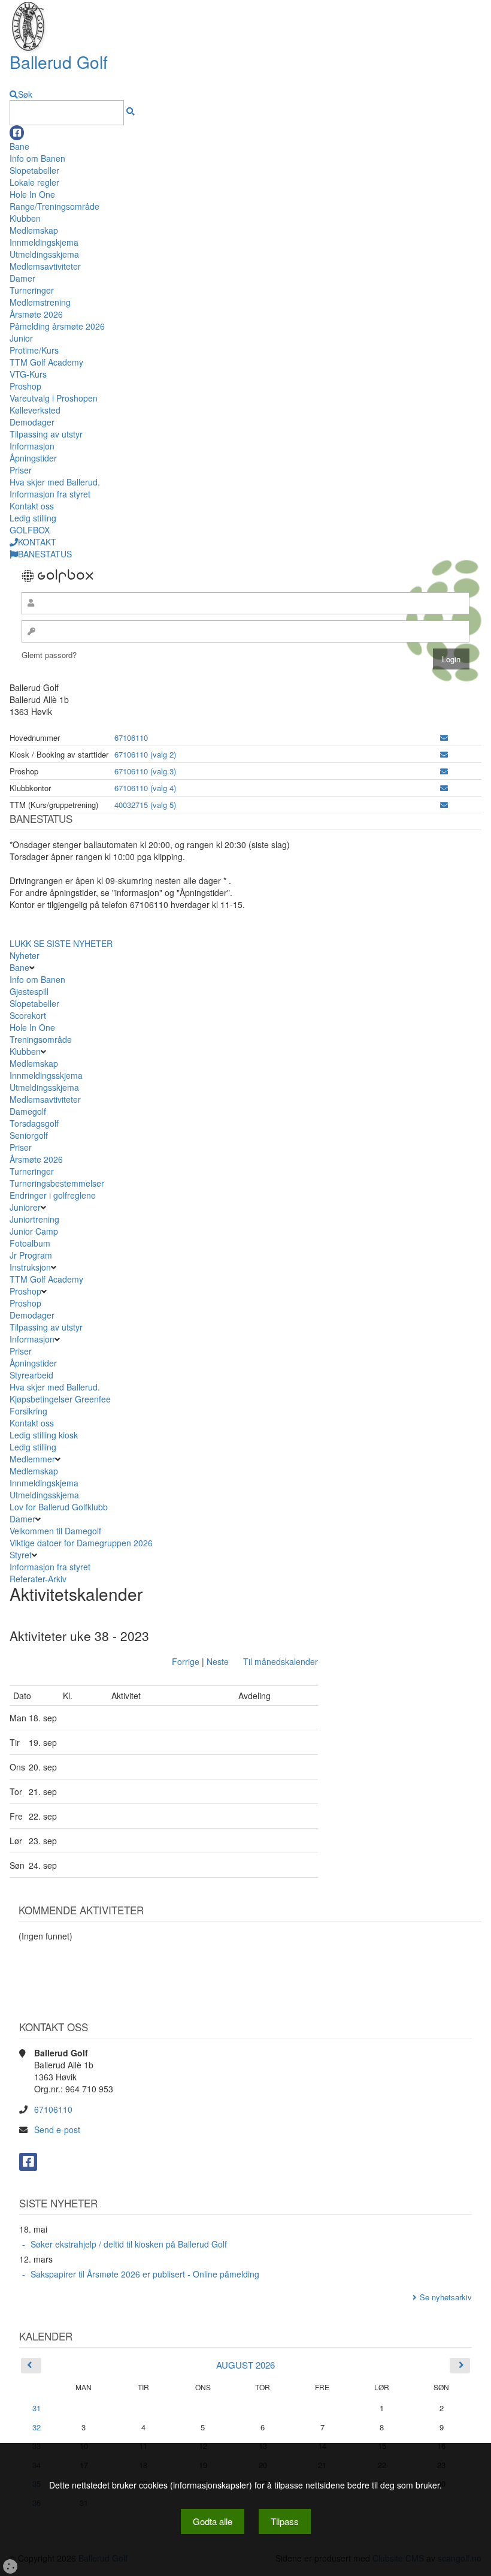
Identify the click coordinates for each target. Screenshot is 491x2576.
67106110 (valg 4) (145, 788)
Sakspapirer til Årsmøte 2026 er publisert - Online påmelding (145, 2274)
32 (37, 2427)
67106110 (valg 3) (145, 771)
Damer (22, 278)
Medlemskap (34, 230)
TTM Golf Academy (46, 362)
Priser (21, 470)
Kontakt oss (32, 506)
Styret (21, 1555)
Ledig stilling (33, 518)
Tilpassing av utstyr (46, 434)
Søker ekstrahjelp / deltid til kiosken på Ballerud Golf (129, 2244)
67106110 (131, 737)
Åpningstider (33, 458)
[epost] (444, 737)
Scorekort (28, 1015)
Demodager (32, 422)
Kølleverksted (35, 410)
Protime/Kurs (34, 350)
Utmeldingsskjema (44, 254)
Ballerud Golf (59, 62)
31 (37, 2408)
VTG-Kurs (28, 374)
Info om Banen (37, 158)
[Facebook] (17, 133)
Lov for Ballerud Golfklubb (59, 1507)
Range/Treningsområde (54, 206)
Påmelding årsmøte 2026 (57, 326)
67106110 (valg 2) (145, 754)
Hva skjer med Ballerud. (55, 482)
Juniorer (25, 1207)
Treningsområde (41, 1039)
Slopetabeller (34, 170)
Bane (19, 146)
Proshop (25, 386)
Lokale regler (34, 182)
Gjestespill (29, 991)
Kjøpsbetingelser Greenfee (60, 1399)
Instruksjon (30, 1267)
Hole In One (32, 194)
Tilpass (285, 2521)
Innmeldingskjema (44, 242)
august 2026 (245, 2365)
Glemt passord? (49, 655)
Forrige (186, 1661)
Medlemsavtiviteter (45, 266)
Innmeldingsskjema (46, 1075)
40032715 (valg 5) (145, 805)
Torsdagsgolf (34, 1123)
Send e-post (57, 2129)
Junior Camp (34, 1231)
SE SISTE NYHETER (73, 943)
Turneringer (32, 290)
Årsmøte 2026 (36, 314)
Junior (21, 338)
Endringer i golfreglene (53, 1195)
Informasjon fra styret (50, 494)
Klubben (25, 218)
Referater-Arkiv (38, 1579)
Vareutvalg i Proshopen (54, 398)
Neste (218, 1661)
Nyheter (25, 955)
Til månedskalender (281, 1661)
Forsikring (28, 1411)
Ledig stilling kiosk (44, 1435)
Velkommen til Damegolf (55, 1531)
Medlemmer (32, 1459)
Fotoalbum (30, 1243)
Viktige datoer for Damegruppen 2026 (81, 1543)
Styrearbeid (31, 1375)
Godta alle (213, 2521)
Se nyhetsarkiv (446, 2297)
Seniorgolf (29, 1135)
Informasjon (32, 446)
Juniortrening (36, 1219)
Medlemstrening (40, 302)
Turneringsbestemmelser (57, 1183)
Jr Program (31, 1255)
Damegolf (28, 1111)
